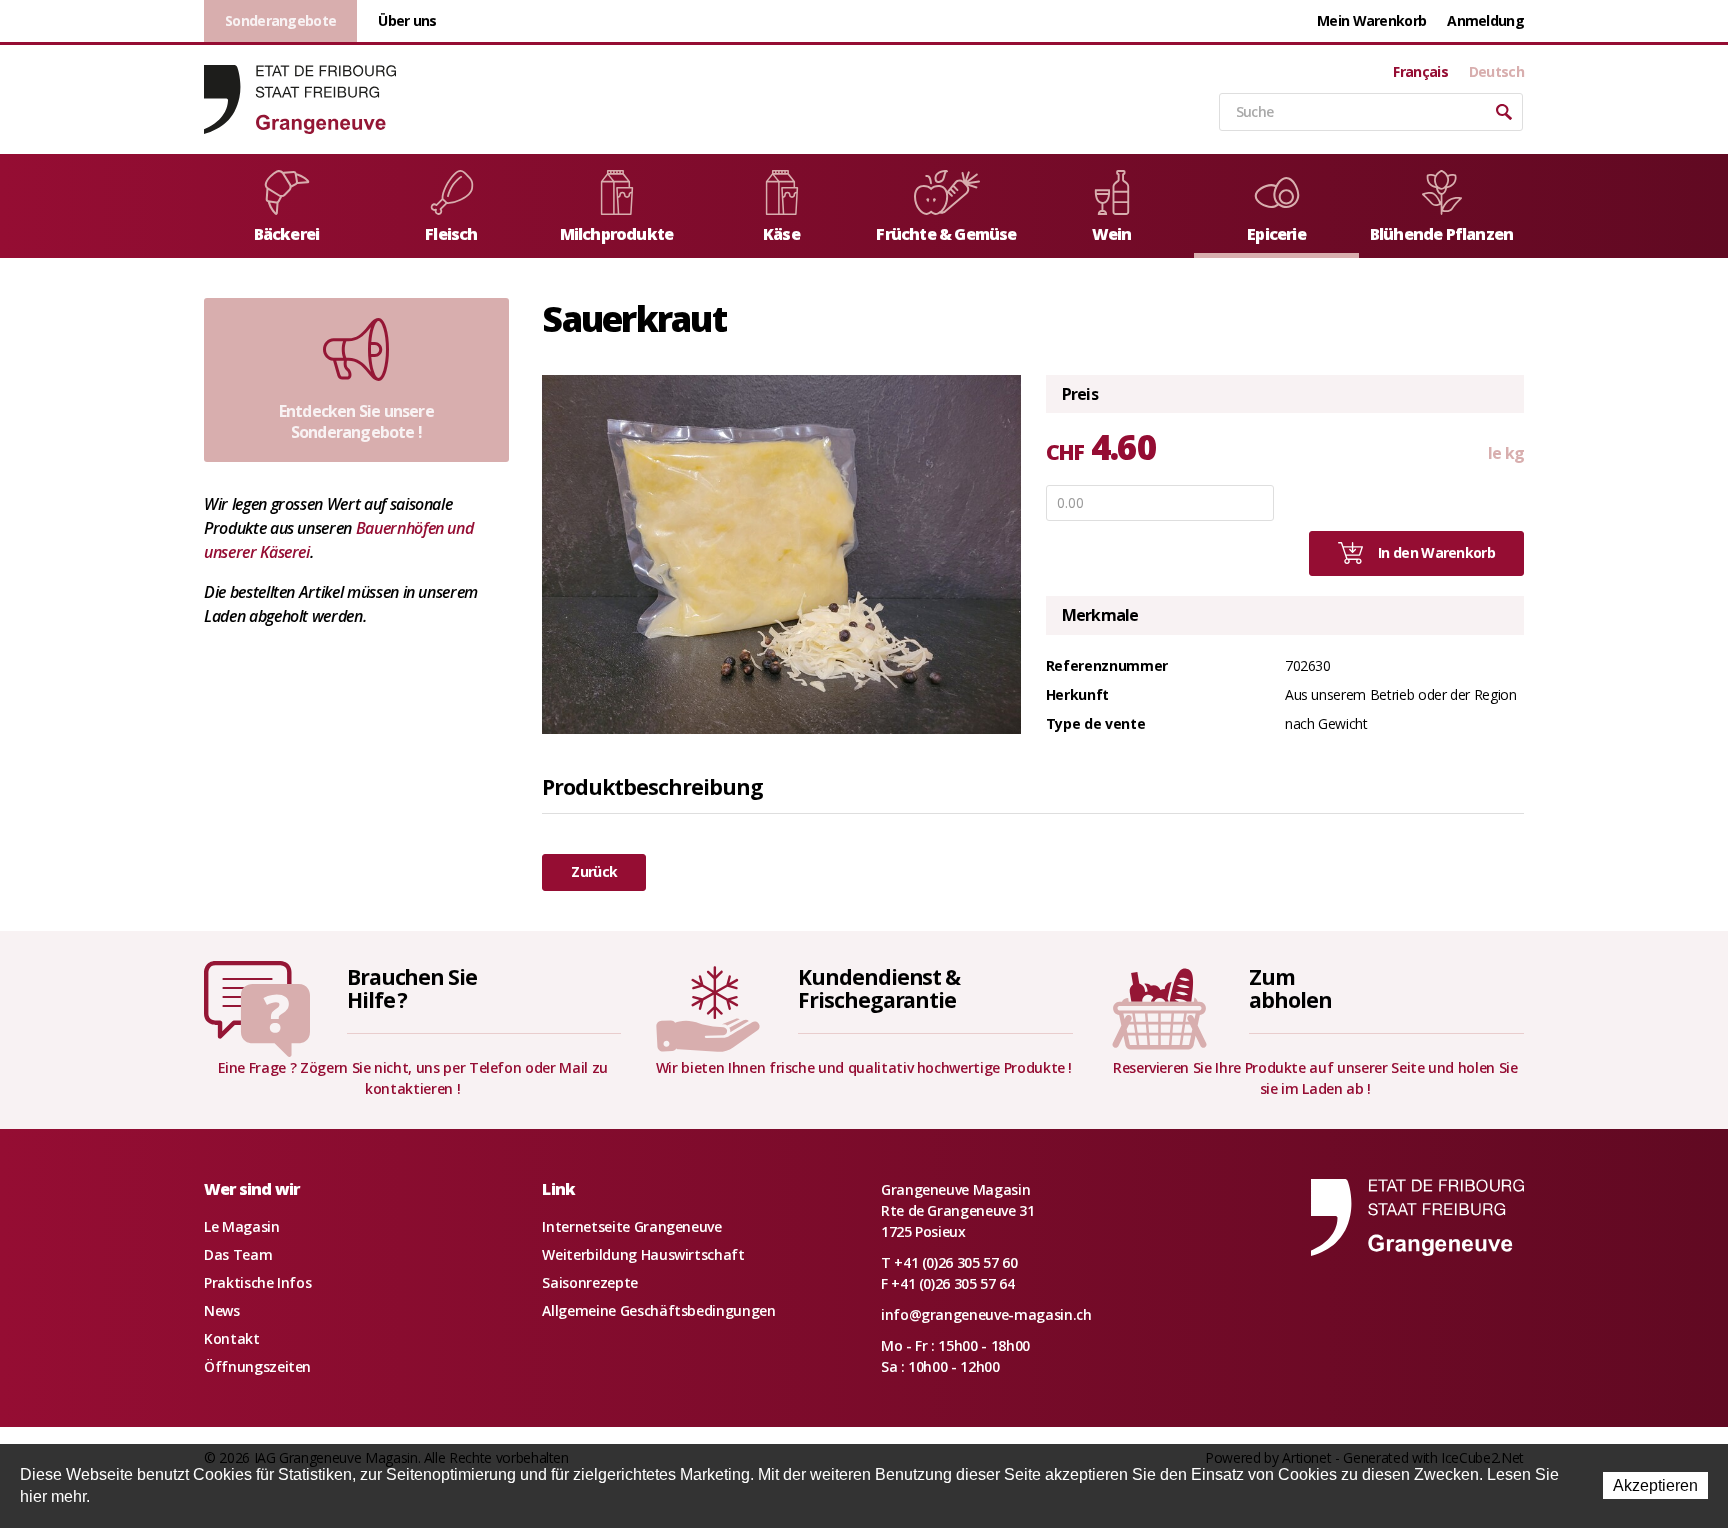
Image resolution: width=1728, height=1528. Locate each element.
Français (1420, 72)
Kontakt (232, 1338)
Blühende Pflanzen (1441, 234)
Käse (781, 234)
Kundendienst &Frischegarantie (879, 988)
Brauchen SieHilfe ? (412, 988)
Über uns (407, 20)
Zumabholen (1290, 988)
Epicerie (1276, 234)
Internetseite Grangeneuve (631, 1226)
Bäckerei (287, 234)
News (222, 1310)
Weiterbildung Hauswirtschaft (643, 1254)
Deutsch (1496, 72)
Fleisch (451, 234)
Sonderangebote (280, 20)
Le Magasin (242, 1226)
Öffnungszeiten (257, 1366)
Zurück (594, 871)
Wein (1112, 234)
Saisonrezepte (589, 1282)
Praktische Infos (257, 1282)
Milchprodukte (617, 234)
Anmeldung (1485, 20)
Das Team (238, 1254)
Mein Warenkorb (1371, 20)
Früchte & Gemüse (946, 234)
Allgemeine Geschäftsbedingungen (658, 1310)
